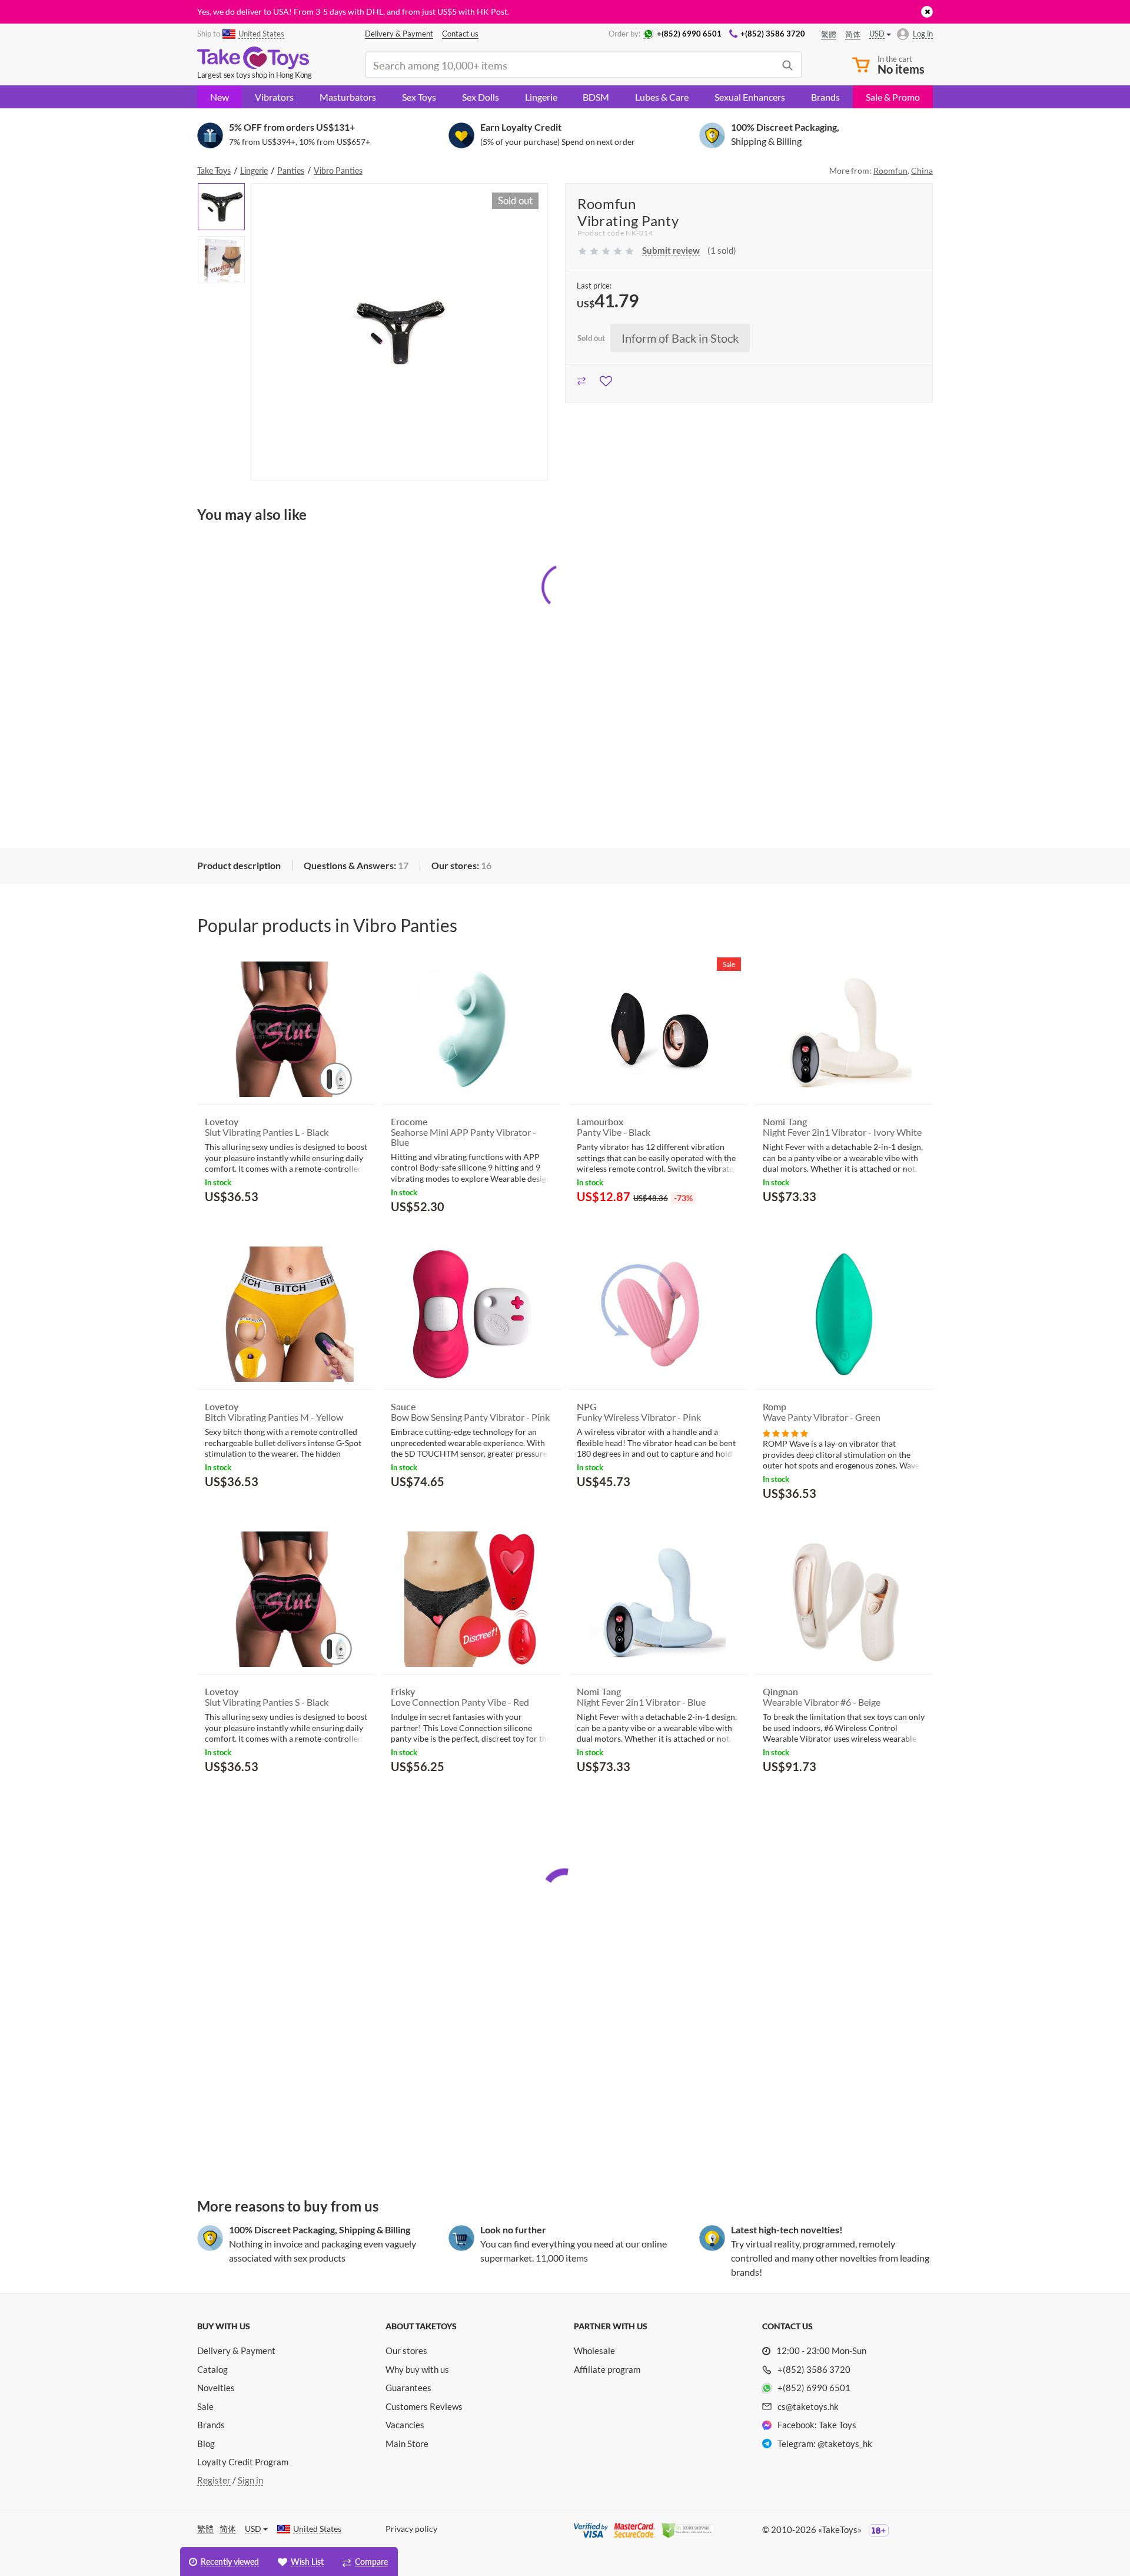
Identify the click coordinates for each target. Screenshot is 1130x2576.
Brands (825, 97)
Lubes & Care (662, 97)
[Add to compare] (582, 379)
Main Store (407, 2444)
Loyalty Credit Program (243, 2462)
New (220, 97)
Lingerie (541, 97)
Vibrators (274, 97)
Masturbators (348, 97)
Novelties (216, 2388)
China (922, 170)
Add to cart (238, 1225)
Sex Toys (419, 97)
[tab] (239, 866)
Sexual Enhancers (750, 97)
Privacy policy (411, 2529)
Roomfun (890, 170)
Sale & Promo (893, 97)
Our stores (406, 2350)
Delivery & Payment (236, 2350)
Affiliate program (607, 2369)
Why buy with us (417, 2369)
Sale (205, 2406)
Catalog (212, 2369)
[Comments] (785, 1432)
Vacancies (405, 2425)
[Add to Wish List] (606, 379)
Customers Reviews (424, 2406)
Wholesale (594, 2350)
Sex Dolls (481, 97)
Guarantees (408, 2388)
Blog (206, 2444)
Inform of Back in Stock (680, 338)
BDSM (596, 97)
